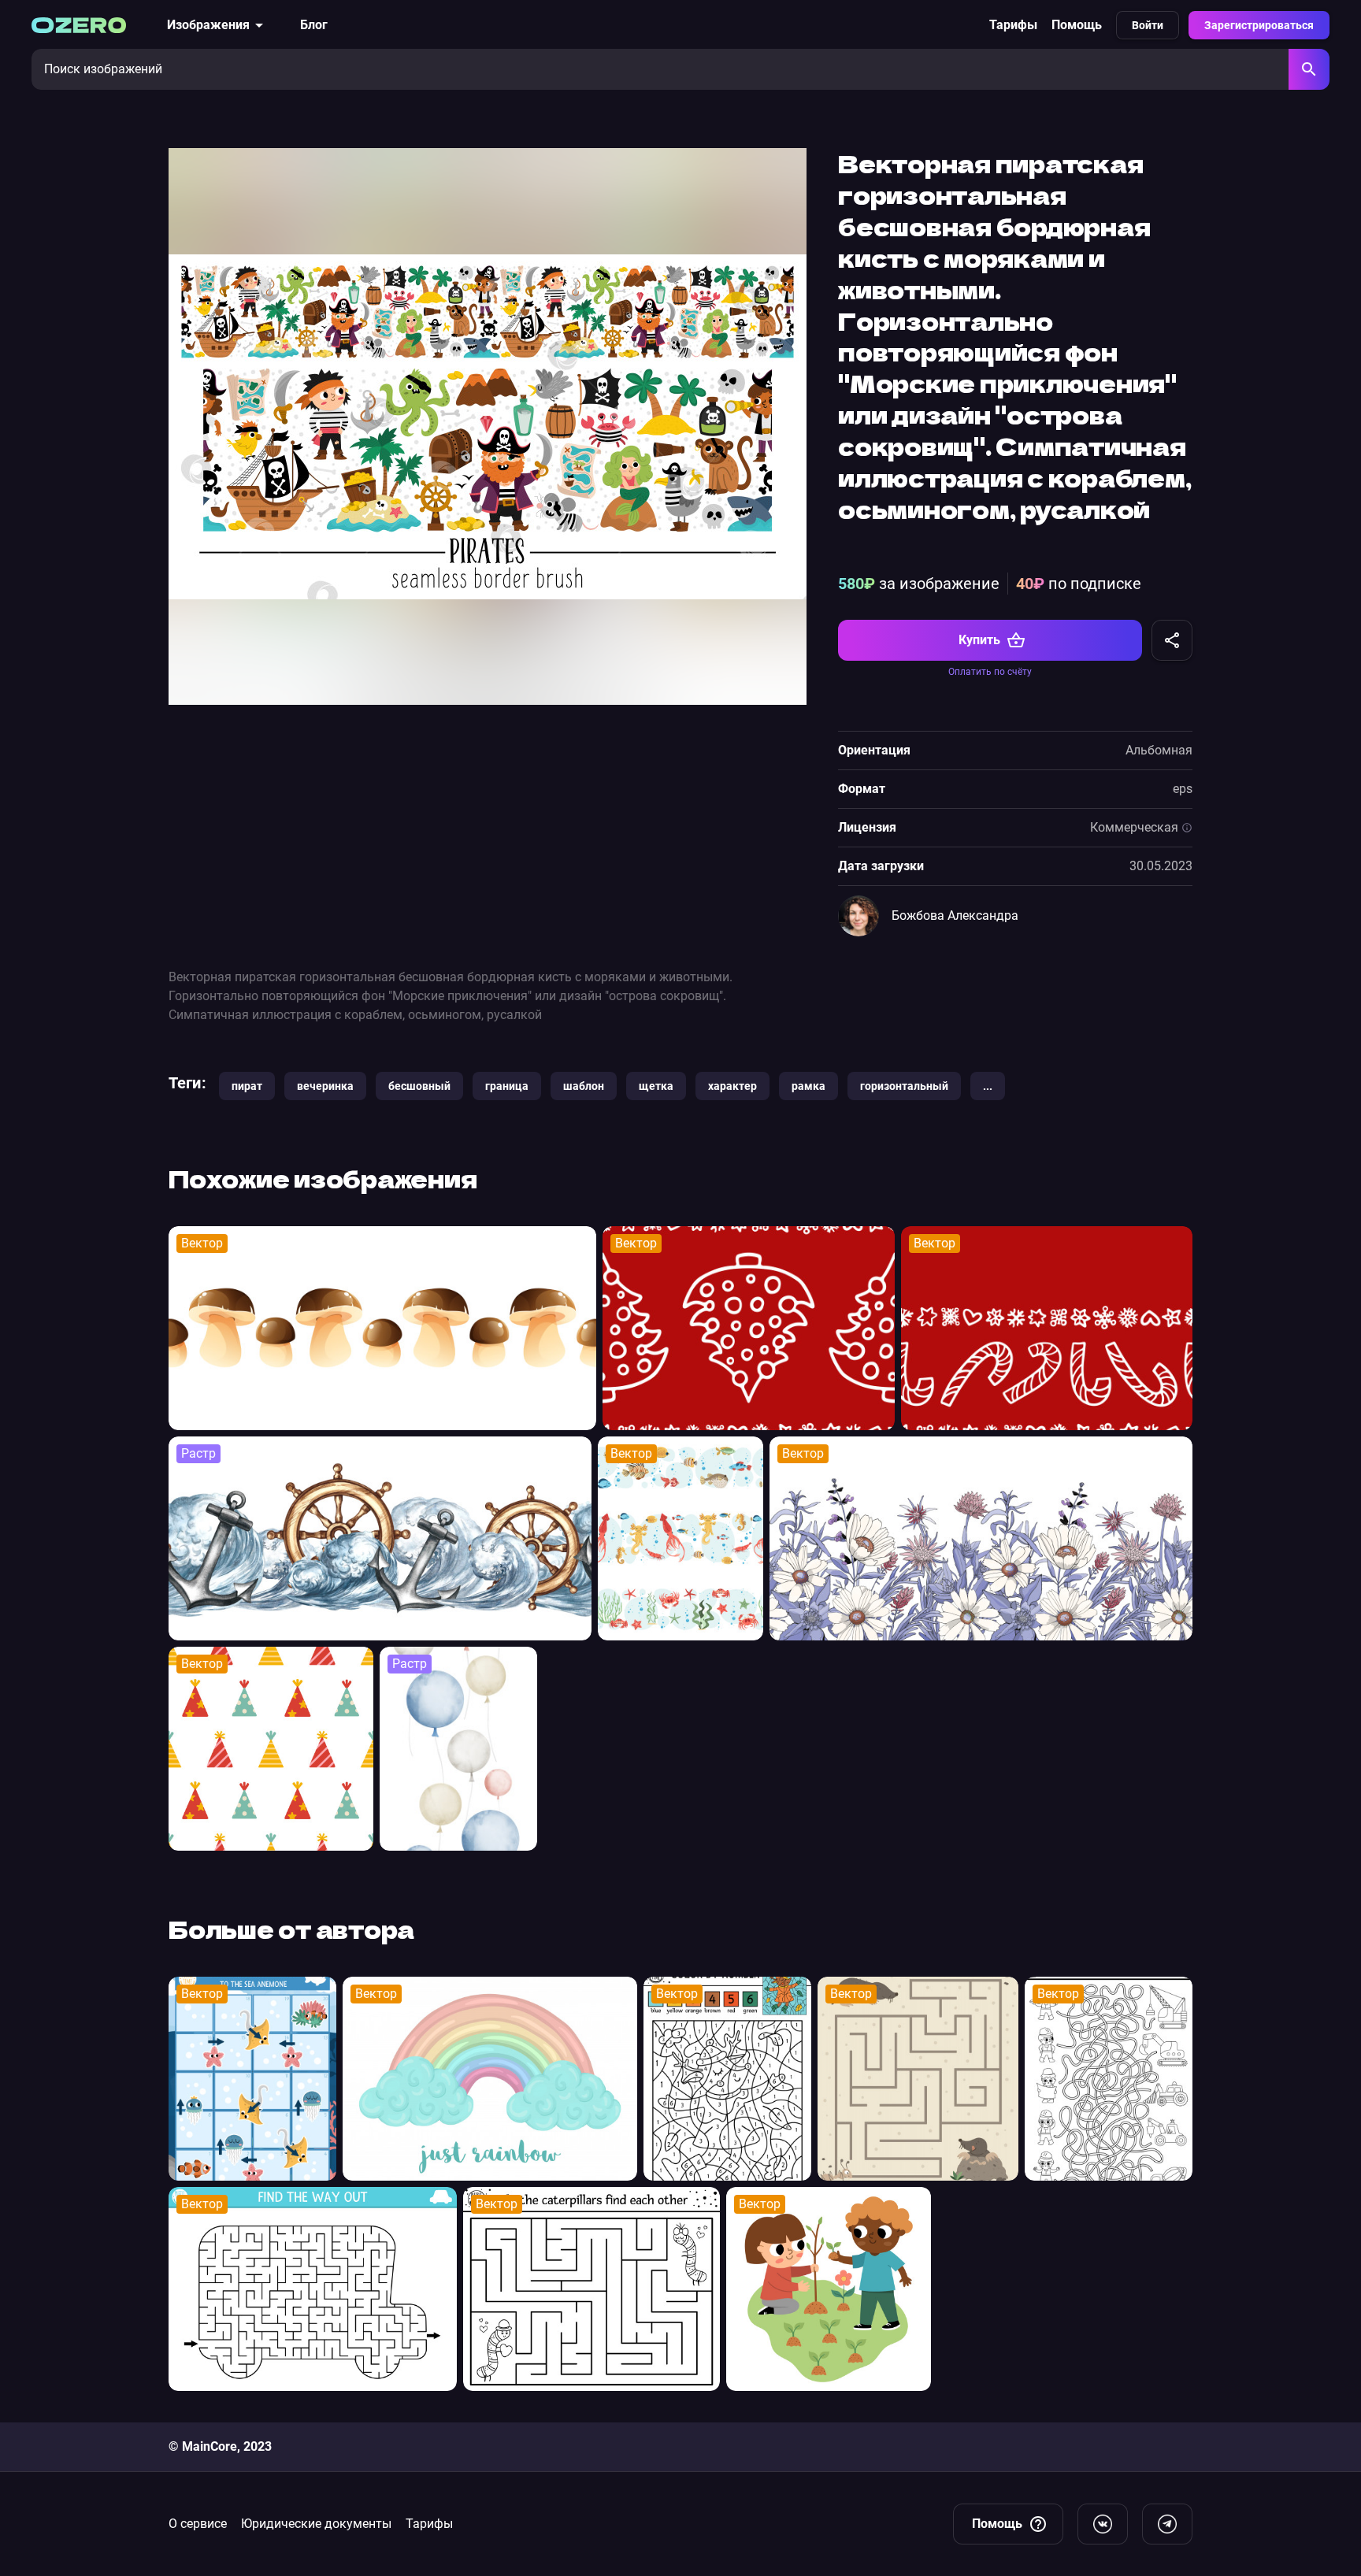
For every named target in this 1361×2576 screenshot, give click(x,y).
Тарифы (1013, 25)
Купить (979, 640)
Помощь (1077, 25)
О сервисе (198, 2524)
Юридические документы (316, 2524)
